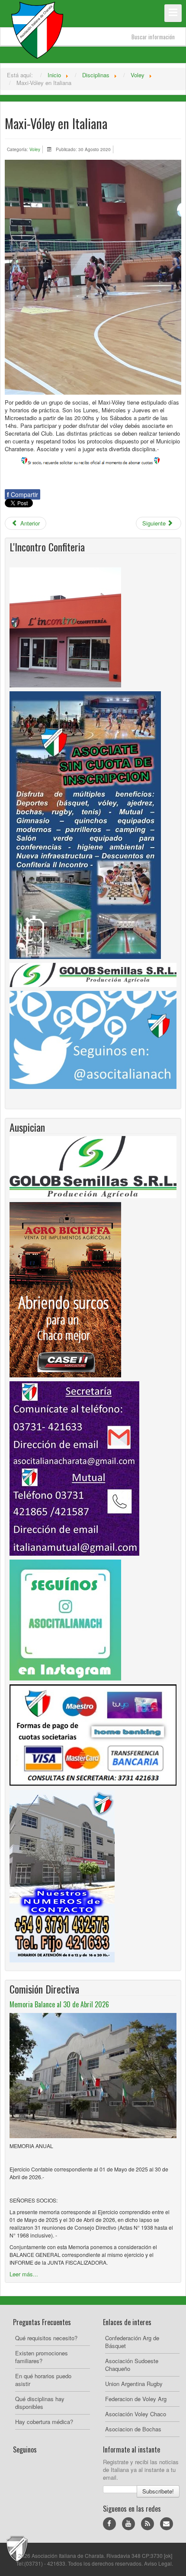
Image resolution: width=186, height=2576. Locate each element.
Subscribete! (158, 2491)
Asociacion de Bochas (133, 2429)
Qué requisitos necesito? (46, 2338)
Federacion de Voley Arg (136, 2399)
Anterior (29, 523)
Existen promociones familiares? (42, 2357)
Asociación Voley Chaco (136, 2414)
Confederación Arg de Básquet (132, 2342)
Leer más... (24, 2274)
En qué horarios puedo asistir (43, 2380)
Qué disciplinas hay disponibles (40, 2403)
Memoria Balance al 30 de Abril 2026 (59, 2004)
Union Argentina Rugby (134, 2384)
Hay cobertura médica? (44, 2422)
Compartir (22, 494)
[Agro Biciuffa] (65, 1289)
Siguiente (155, 523)
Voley (35, 149)
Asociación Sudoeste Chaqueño (132, 2365)
